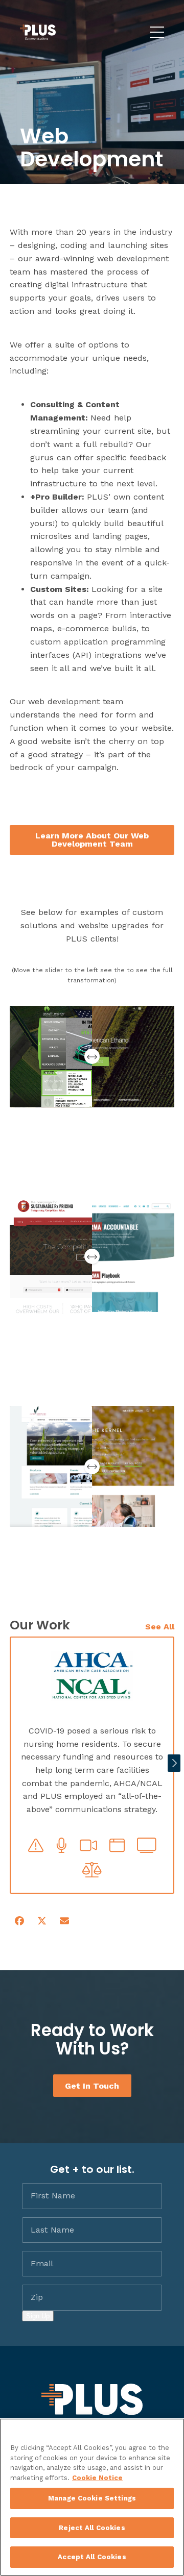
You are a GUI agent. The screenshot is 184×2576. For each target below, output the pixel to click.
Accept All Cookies (92, 2557)
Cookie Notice (97, 2478)
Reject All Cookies (92, 2528)
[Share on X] (42, 1921)
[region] (92, 2497)
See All (160, 1627)
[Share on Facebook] (19, 1921)
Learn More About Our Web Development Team (92, 840)
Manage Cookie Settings (92, 2498)
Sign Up (38, 2316)
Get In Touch (92, 2085)
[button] (174, 1763)
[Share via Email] (64, 1921)
